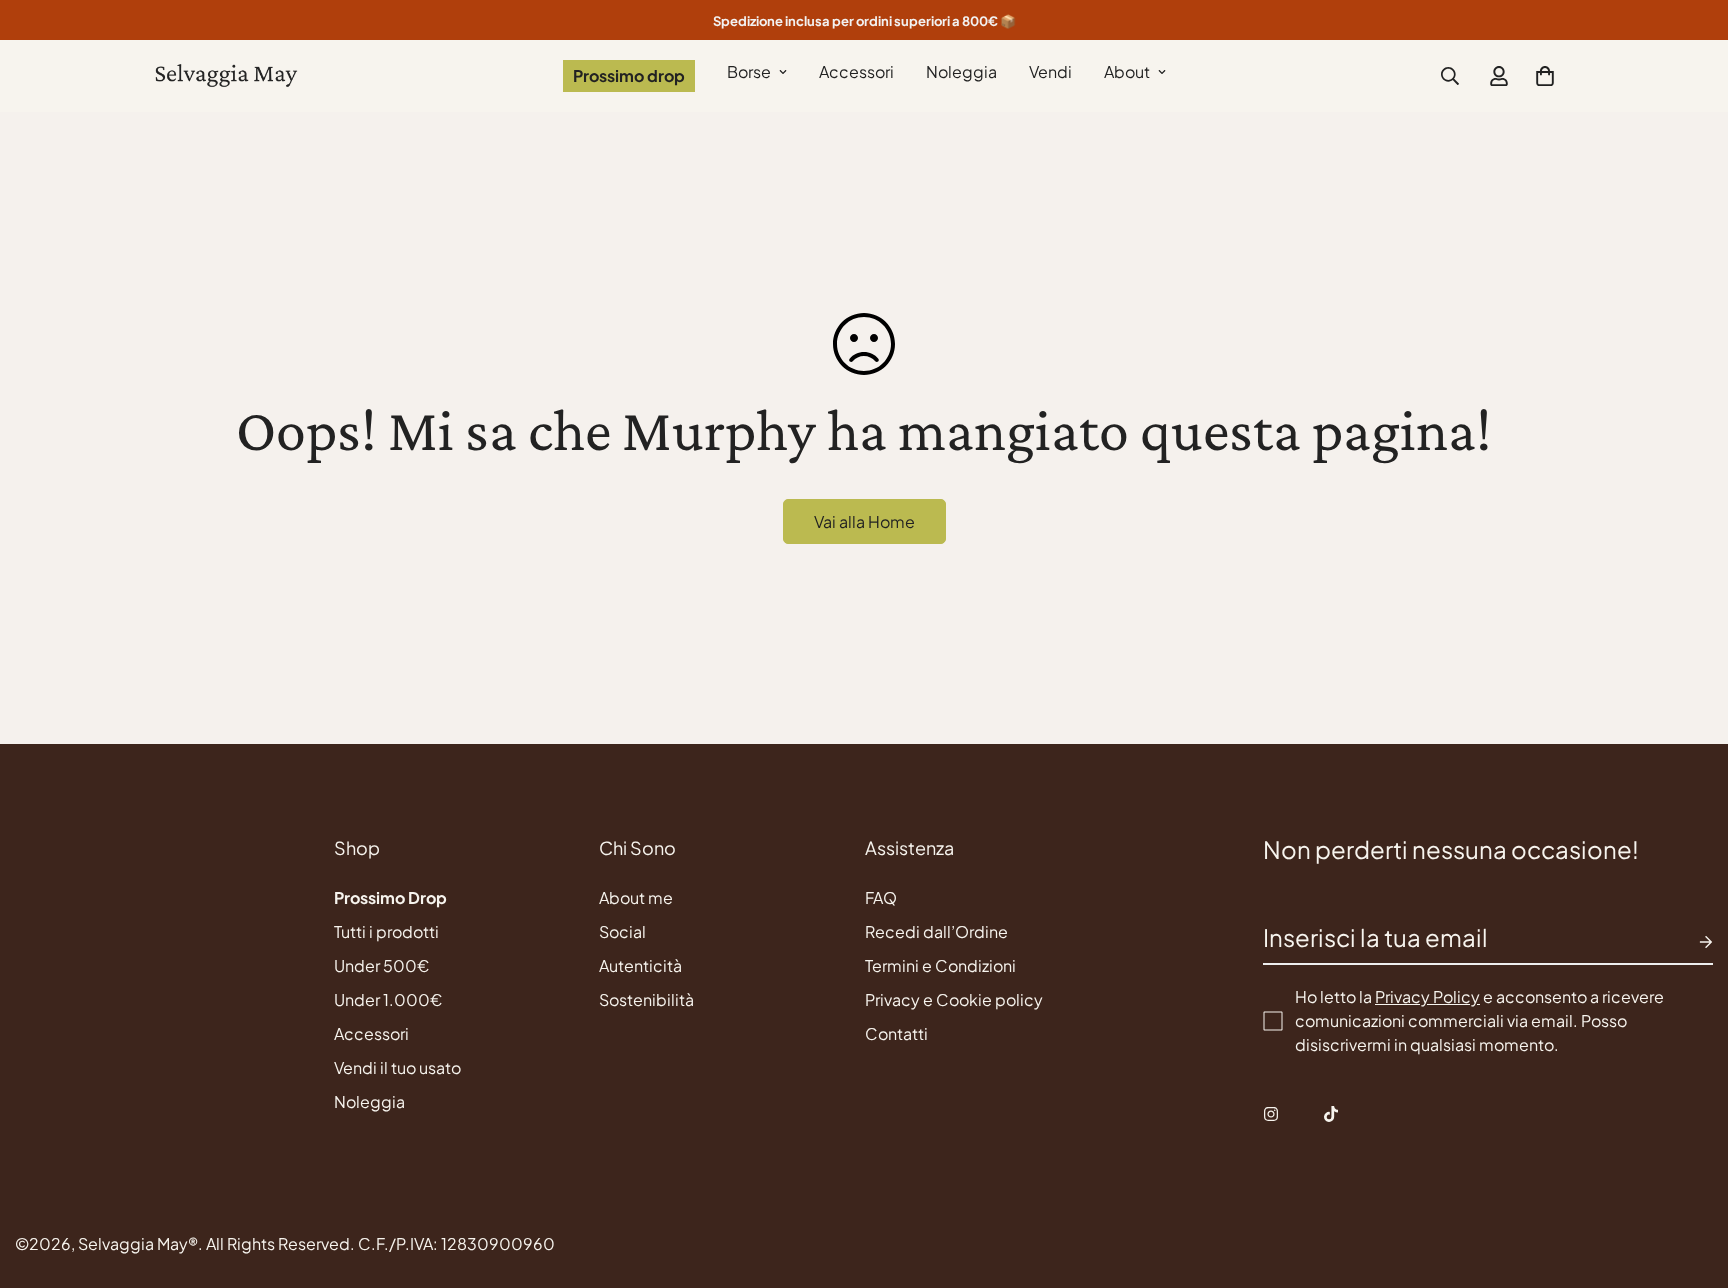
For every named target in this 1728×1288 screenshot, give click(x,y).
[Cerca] (1450, 76)
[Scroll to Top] (1689, 1179)
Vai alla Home (864, 521)
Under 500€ (381, 965)
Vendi (1050, 71)
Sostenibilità (646, 999)
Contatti (896, 1033)
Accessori (856, 71)
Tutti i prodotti (386, 931)
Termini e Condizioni (940, 965)
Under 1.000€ (388, 999)
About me (636, 897)
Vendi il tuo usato (397, 1067)
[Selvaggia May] (226, 76)
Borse (749, 71)
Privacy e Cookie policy (954, 999)
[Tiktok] (1331, 1114)
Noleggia (961, 71)
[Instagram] (1271, 1114)
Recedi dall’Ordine (936, 931)
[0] (1545, 76)
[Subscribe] (1690, 942)
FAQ (881, 897)
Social (622, 931)
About (1127, 71)
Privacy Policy (1427, 996)
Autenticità (640, 965)
